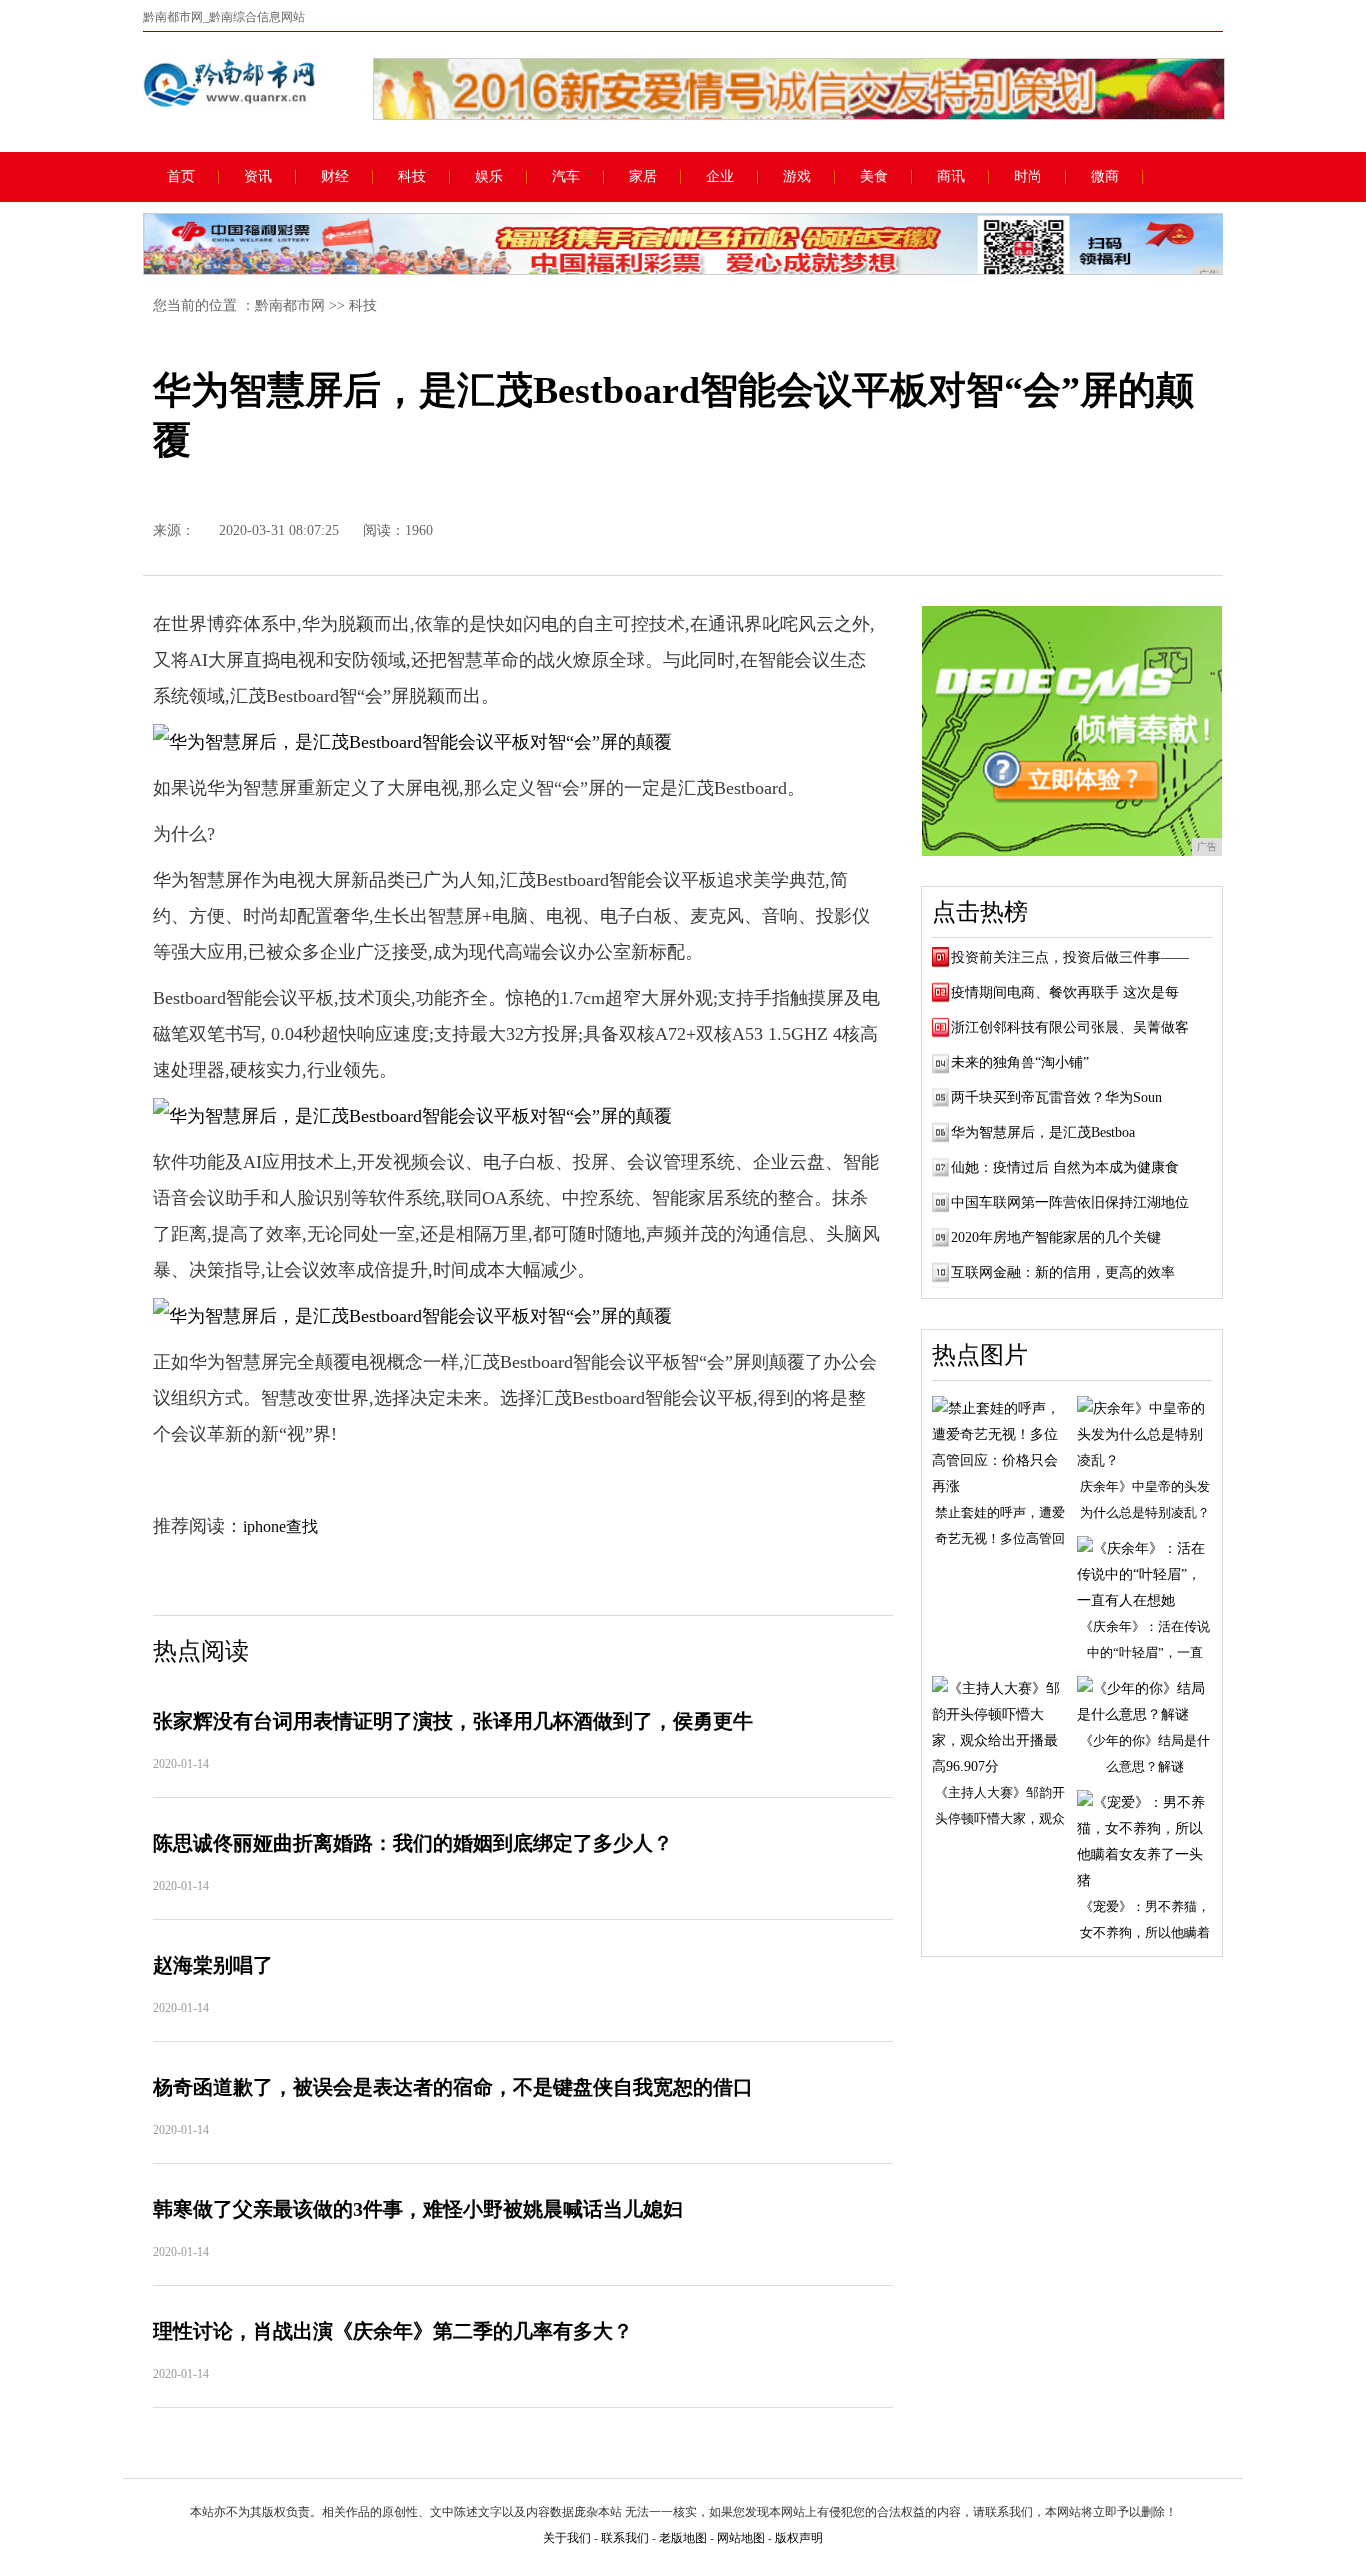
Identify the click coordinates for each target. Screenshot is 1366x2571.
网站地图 (741, 2538)
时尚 (1028, 177)
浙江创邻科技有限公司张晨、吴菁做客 (1070, 1027)
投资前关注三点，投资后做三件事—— (1070, 957)
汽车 (566, 177)
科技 (412, 177)
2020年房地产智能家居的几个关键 (1056, 1237)
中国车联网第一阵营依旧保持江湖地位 (1070, 1202)
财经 (335, 177)
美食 (874, 177)
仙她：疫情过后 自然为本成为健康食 (1065, 1167)
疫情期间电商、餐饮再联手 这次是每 (1065, 992)
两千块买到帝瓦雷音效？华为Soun (1056, 1097)
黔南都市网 (290, 305)
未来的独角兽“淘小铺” (1020, 1062)
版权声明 (799, 2538)
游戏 (797, 177)
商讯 (951, 177)
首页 (181, 177)
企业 (720, 177)
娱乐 (489, 177)
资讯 (258, 177)
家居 (643, 177)
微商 (1105, 177)
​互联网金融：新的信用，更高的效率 (1063, 1272)
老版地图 (683, 2538)
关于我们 (567, 2538)
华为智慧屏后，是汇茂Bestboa (1043, 1132)
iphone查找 (280, 1526)
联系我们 (625, 2538)
